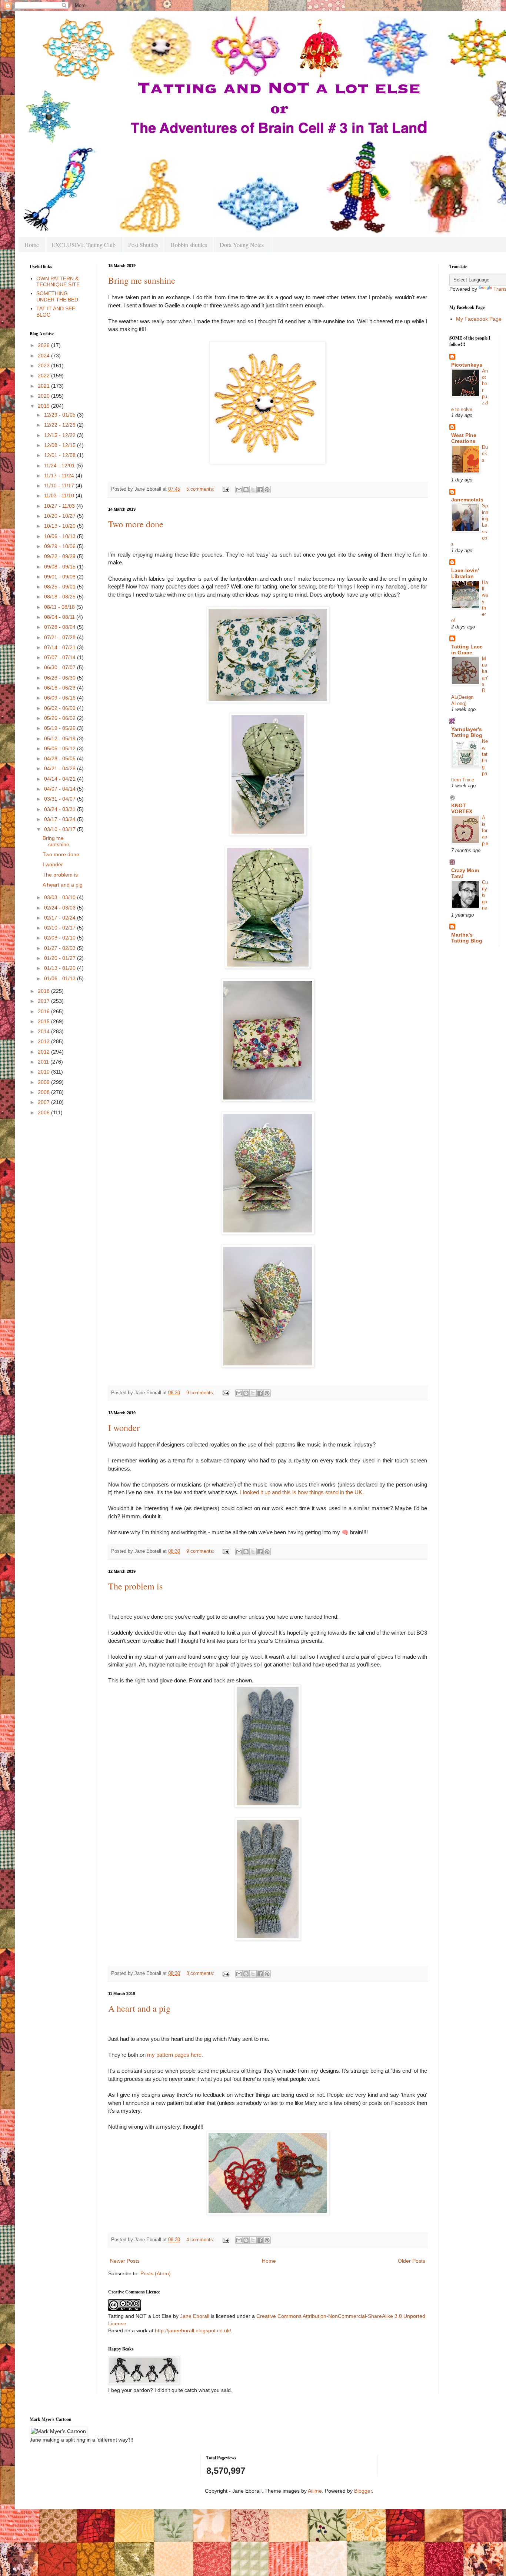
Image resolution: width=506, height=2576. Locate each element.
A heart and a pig (139, 2008)
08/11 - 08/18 (60, 607)
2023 (44, 366)
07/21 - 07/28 (61, 637)
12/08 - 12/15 (61, 445)
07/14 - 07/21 (61, 647)
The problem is (135, 1586)
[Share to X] (253, 490)
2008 (44, 1092)
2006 (44, 1112)
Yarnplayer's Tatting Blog (467, 732)
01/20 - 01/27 (61, 958)
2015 (44, 1021)
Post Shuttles (143, 245)
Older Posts (412, 2261)
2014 (44, 1031)
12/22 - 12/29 (61, 425)
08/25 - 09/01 (61, 587)
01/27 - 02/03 (61, 948)
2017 (44, 1001)
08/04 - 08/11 (60, 617)
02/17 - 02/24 (61, 918)
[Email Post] (226, 489)
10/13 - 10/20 (61, 526)
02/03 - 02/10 (61, 938)
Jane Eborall (195, 2316)
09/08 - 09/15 (61, 567)
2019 (44, 406)
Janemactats (467, 500)
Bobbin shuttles (189, 245)
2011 (44, 1062)
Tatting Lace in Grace (467, 650)
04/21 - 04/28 (61, 768)
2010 (44, 1072)
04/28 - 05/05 (61, 758)
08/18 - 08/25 (61, 597)
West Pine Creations (464, 438)
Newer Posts (125, 2261)
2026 (44, 345)
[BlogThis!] (246, 490)
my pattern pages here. (176, 2055)
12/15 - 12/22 (61, 435)
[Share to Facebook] (260, 490)
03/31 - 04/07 (61, 799)
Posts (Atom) (156, 2273)
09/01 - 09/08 (61, 577)
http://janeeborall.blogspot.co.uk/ (193, 2330)
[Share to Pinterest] (267, 490)
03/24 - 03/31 (61, 809)
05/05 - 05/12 (61, 748)
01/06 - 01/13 (61, 978)
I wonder (124, 1428)
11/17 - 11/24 (60, 476)
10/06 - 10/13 (61, 536)
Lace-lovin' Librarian (465, 573)
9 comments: (201, 1393)
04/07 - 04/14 (61, 789)
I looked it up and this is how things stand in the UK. (302, 1492)
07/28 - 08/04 (61, 627)
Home (32, 245)
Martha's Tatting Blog (467, 938)
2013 (44, 1041)
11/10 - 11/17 (60, 485)
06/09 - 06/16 (61, 698)
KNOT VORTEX (462, 808)
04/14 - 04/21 (61, 779)
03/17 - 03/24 (61, 819)
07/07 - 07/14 (61, 657)
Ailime (315, 2491)
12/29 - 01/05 (61, 415)
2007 (44, 1102)
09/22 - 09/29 (61, 556)
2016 (44, 1011)
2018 (44, 991)
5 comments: (201, 489)
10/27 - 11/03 (60, 506)
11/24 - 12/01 (60, 466)
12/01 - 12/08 (61, 455)
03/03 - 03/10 (61, 897)
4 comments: (201, 2240)
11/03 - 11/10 (60, 495)
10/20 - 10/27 (61, 516)
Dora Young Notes (242, 245)
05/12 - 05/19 (61, 738)
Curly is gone (485, 895)
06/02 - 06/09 (61, 708)
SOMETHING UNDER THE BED (57, 296)
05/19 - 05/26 (61, 728)
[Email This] (239, 490)
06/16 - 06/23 (61, 688)
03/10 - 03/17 (61, 829)
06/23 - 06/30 (61, 678)
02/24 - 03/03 (61, 908)
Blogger (363, 2491)
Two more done (136, 524)
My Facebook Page (479, 319)
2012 (44, 1052)
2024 (44, 356)
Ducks (485, 454)
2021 (44, 386)
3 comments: (201, 1973)
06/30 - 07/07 (61, 667)
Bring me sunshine (142, 280)
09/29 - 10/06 (61, 546)
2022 (44, 376)
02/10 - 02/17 (61, 928)
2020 (44, 396)
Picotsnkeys (467, 365)
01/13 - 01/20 (61, 968)
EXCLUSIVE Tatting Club (84, 245)
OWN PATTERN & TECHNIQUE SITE (58, 282)
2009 (44, 1082)
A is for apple (485, 830)
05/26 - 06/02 (61, 718)
